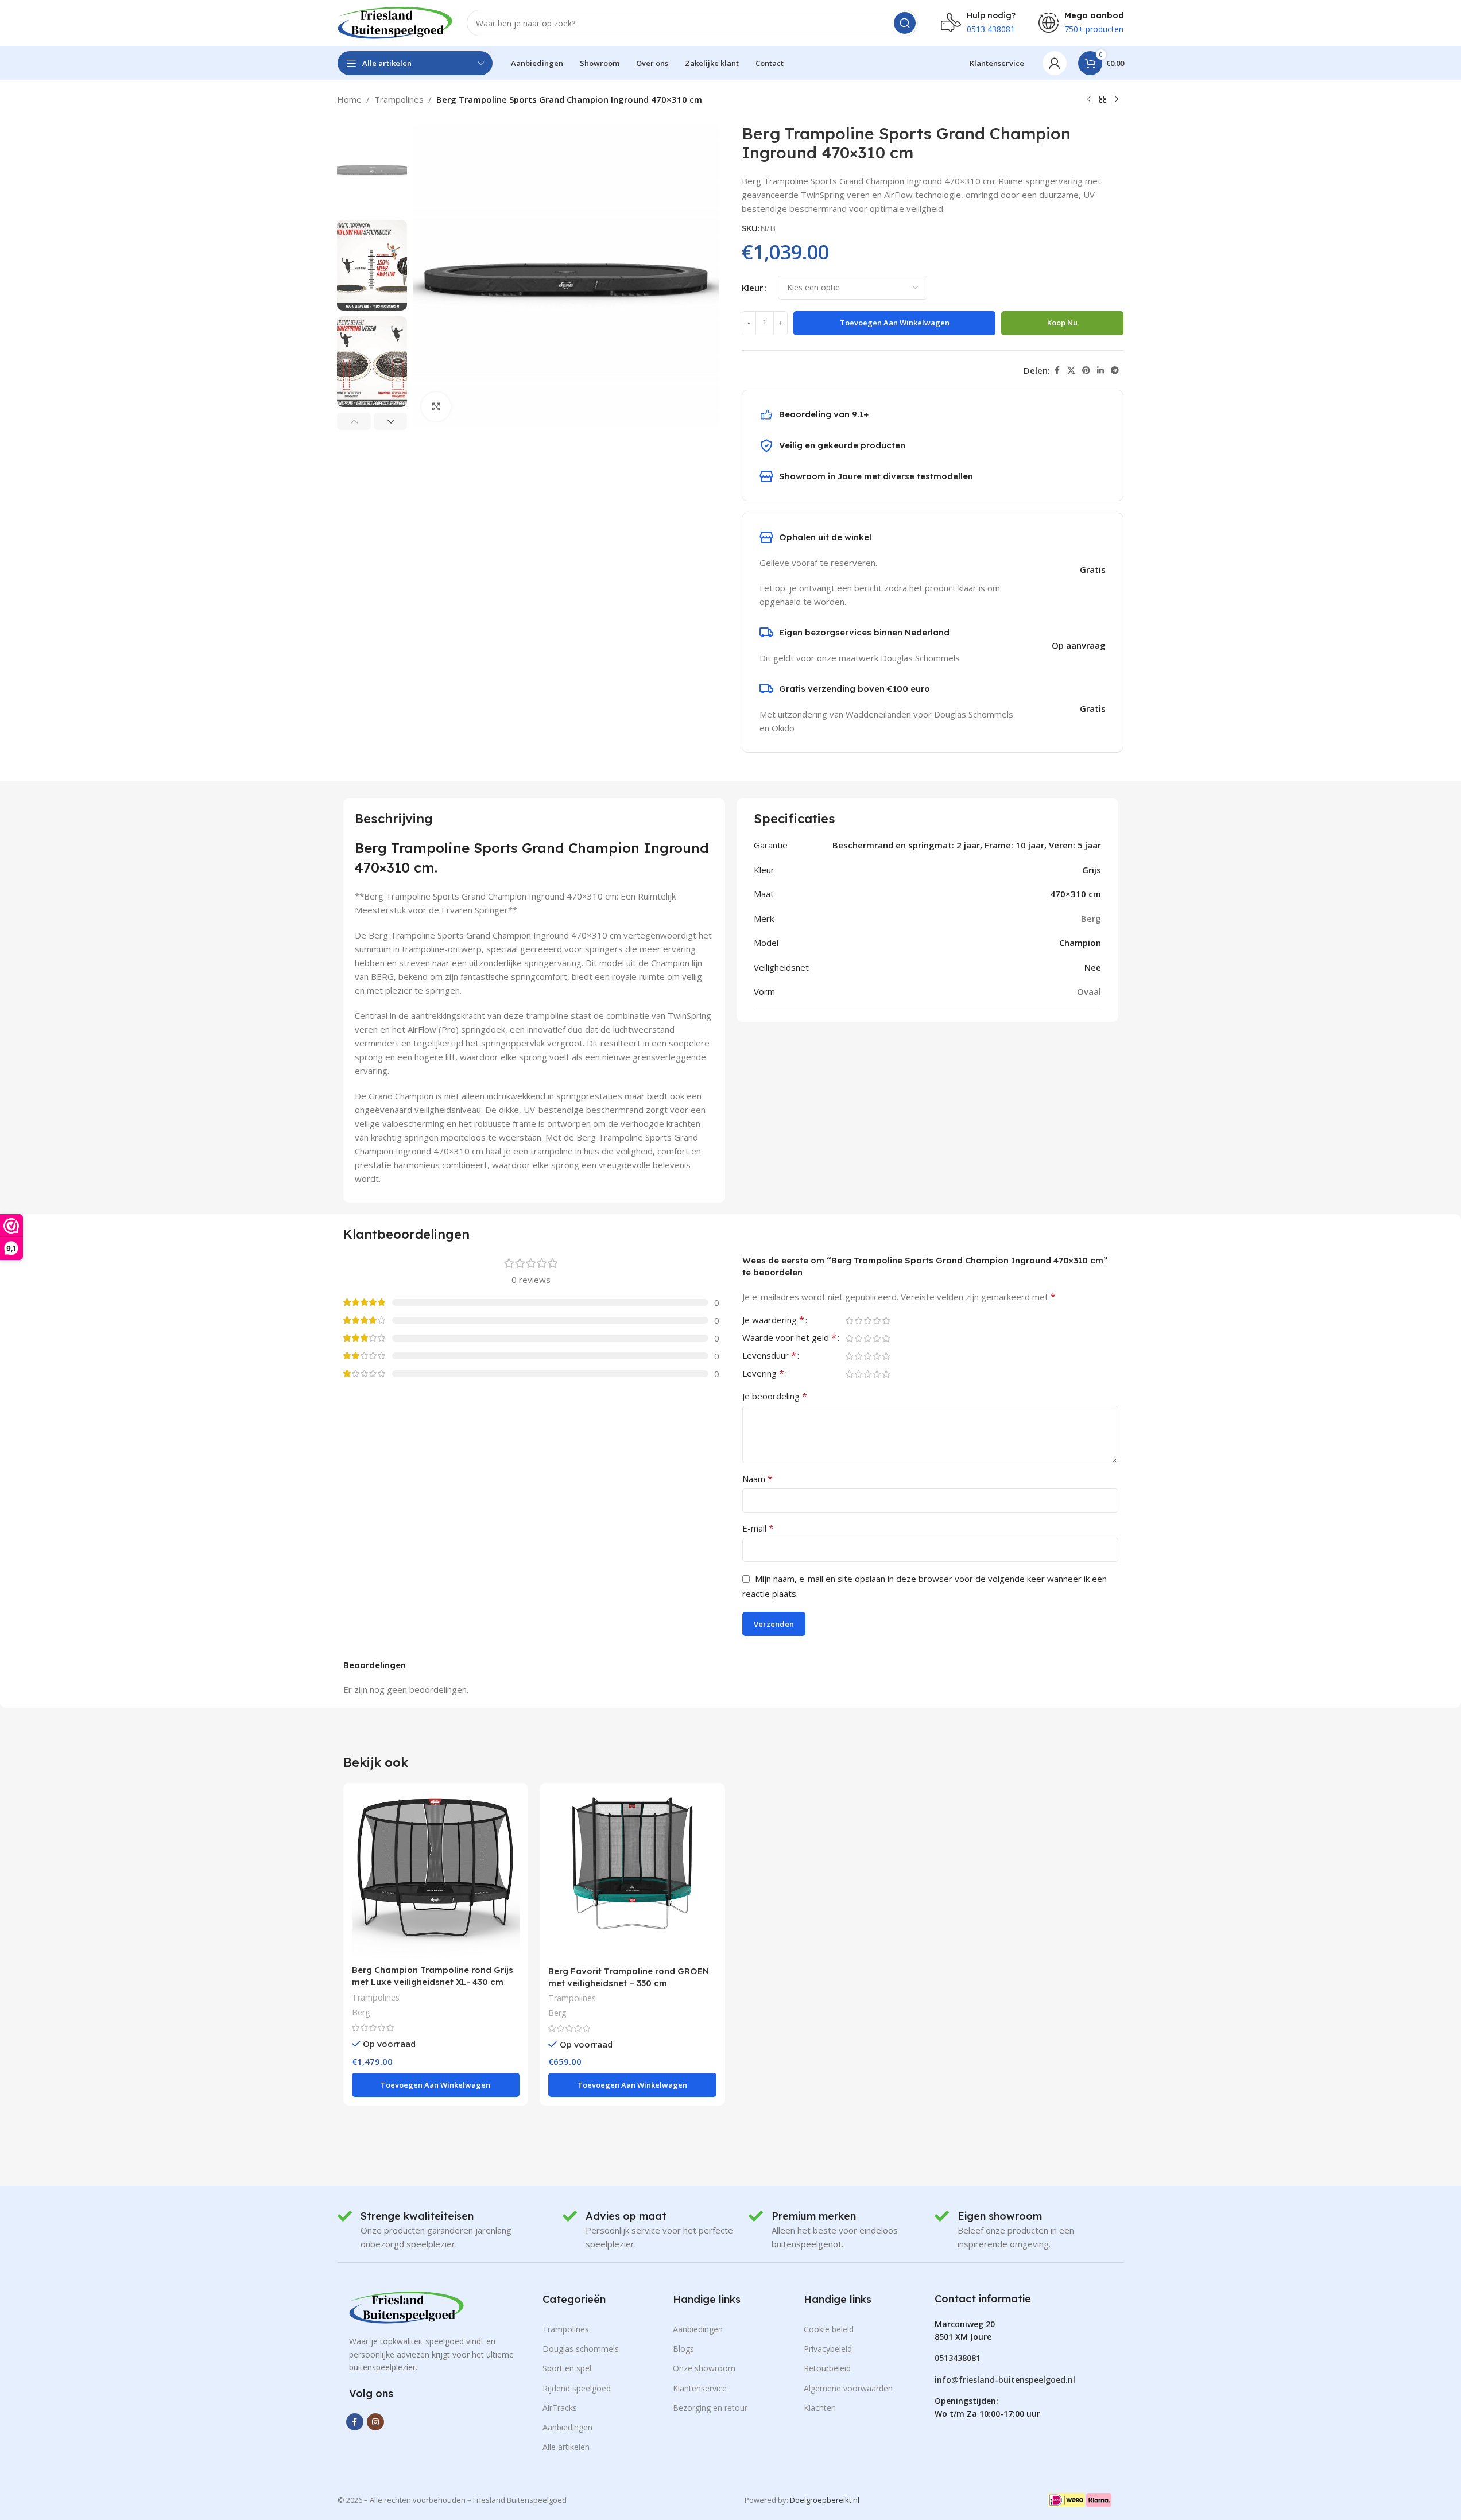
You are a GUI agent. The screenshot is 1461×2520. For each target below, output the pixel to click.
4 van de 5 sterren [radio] (877, 1321)
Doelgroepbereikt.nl (825, 2500)
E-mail (758, 1528)
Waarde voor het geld (789, 1338)
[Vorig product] (1089, 100)
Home (349, 99)
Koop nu (1062, 323)
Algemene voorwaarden (848, 2388)
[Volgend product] (1117, 100)
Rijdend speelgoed (577, 2388)
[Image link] (406, 2306)
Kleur (752, 288)
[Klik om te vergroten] (436, 406)
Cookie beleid (829, 2329)
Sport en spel (567, 2368)
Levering (763, 1374)
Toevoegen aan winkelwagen (895, 323)
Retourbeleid (827, 2368)
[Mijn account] (1055, 63)
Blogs (683, 2349)
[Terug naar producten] (1103, 100)
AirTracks (560, 2408)
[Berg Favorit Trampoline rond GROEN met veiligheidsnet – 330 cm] (632, 1876)
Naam (757, 1479)
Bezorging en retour (710, 2408)
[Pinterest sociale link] (1086, 371)
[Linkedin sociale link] (1100, 371)
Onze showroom (704, 2368)
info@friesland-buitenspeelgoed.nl (1005, 2380)
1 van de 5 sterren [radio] (850, 1321)
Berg (361, 2012)
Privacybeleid (828, 2349)
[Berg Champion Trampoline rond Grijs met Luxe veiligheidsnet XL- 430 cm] (436, 1875)
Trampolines (399, 99)
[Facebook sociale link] (1057, 371)
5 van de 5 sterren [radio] (886, 1321)
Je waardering (773, 1321)
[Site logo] (395, 22)
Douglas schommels (581, 2349)
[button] (354, 421)
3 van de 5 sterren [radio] (868, 1321)
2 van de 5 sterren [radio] (859, 1321)
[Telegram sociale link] (1115, 371)
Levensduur (769, 1356)
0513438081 (958, 2358)
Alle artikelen (566, 2447)
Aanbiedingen (567, 2427)
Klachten (820, 2408)
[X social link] (1071, 371)
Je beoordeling (775, 1396)
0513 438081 (991, 29)
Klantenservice (700, 2388)
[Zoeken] (905, 23)
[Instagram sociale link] (375, 2422)
